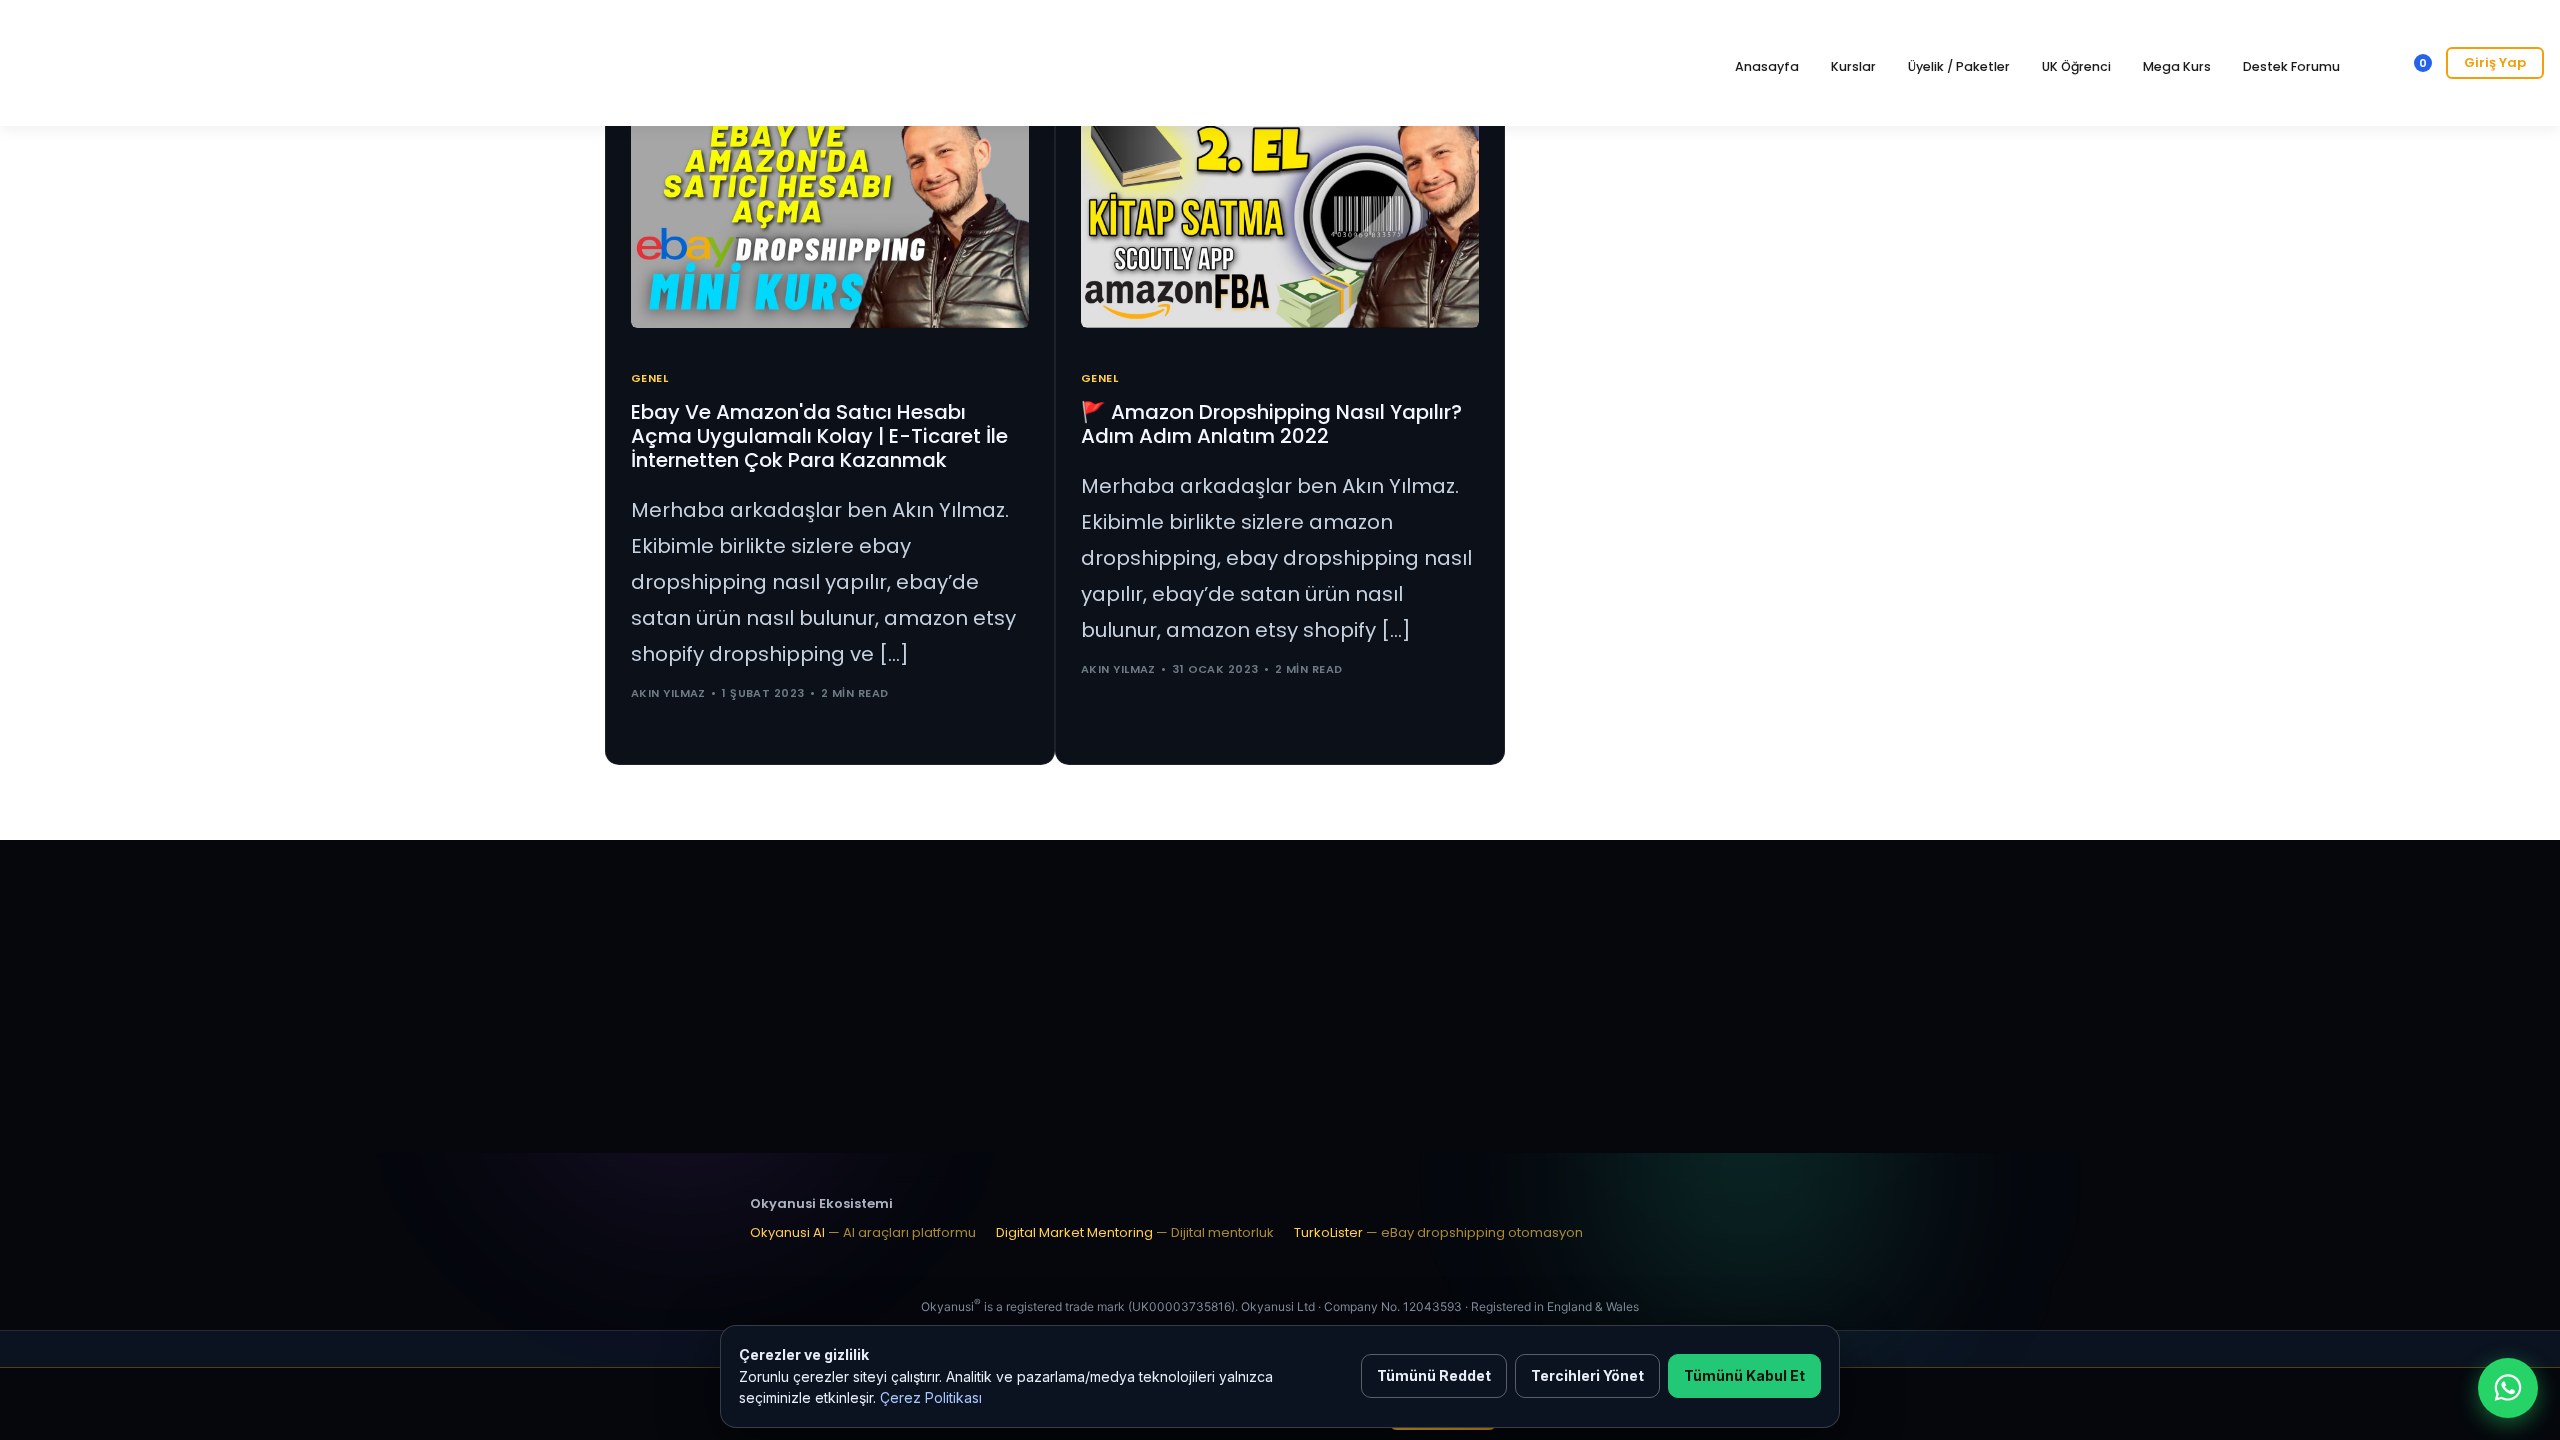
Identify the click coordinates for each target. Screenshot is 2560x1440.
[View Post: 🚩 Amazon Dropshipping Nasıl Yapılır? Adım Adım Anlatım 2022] (1280, 214)
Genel (649, 378)
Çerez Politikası (931, 1397)
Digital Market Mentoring (1135, 1232)
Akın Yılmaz (668, 693)
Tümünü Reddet (1434, 1375)
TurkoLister (1438, 1232)
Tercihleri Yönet (1587, 1375)
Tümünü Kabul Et (1744, 1375)
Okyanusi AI (863, 1232)
